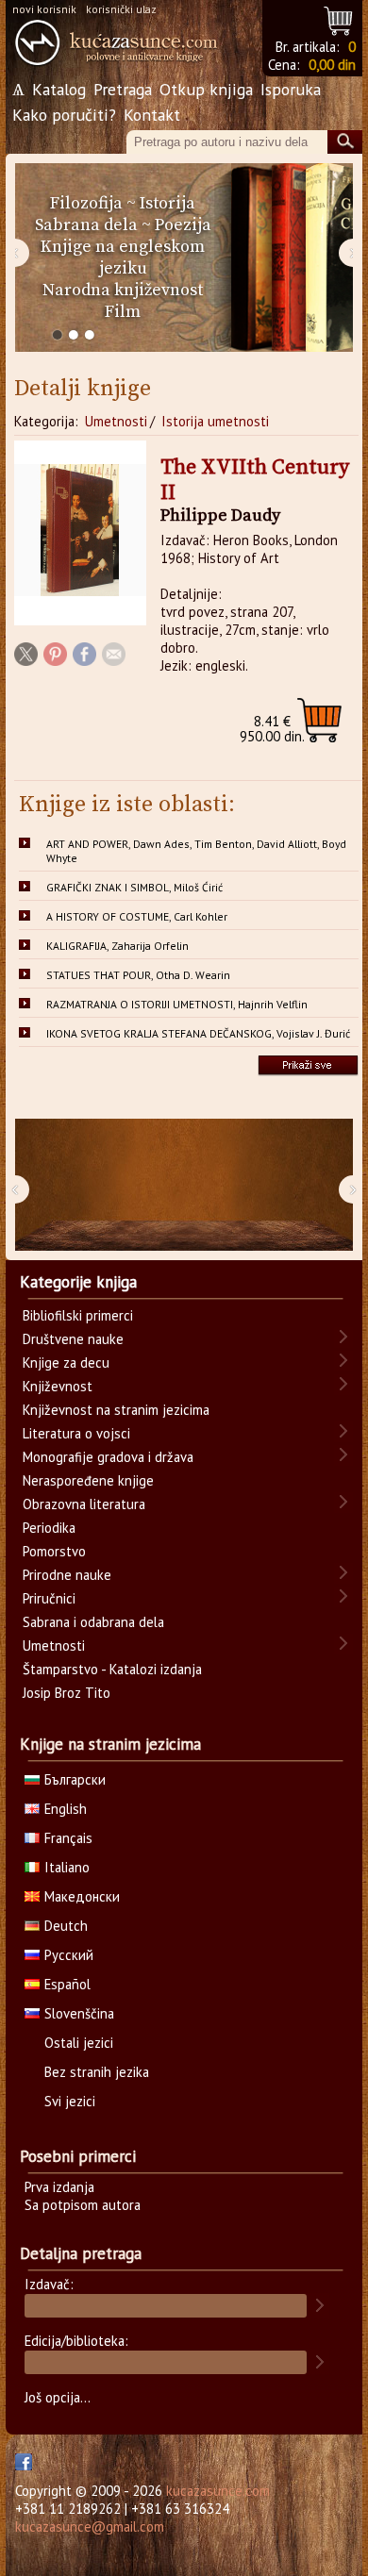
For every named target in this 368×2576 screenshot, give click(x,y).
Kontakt (152, 115)
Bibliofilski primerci (78, 1315)
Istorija (167, 203)
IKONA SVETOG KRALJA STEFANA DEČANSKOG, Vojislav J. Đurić (198, 1033)
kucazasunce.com (218, 2491)
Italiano (67, 1867)
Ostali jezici (79, 2043)
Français (68, 1838)
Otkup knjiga (206, 89)
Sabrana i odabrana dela (93, 1622)
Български (75, 1779)
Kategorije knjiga (78, 1282)
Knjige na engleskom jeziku (123, 258)
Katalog (59, 89)
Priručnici (49, 1598)
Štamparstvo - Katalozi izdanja (112, 1669)
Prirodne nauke (67, 1575)
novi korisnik (44, 9)
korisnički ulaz (121, 9)
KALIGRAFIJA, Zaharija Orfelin (117, 946)
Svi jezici (70, 2101)
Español (67, 1984)
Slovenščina (79, 2013)
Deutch (66, 1926)
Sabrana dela (86, 225)
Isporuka (291, 89)
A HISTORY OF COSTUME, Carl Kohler (137, 916)
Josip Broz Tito (67, 1693)
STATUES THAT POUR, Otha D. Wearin (138, 975)
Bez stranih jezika (97, 2072)
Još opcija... (58, 2397)
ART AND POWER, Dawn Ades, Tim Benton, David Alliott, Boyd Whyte (196, 851)
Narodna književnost (123, 290)
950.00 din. (272, 729)
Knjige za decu (66, 1363)
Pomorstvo (54, 1551)
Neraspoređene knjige (88, 1480)
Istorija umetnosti (215, 421)
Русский (69, 1955)
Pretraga (123, 89)
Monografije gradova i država (108, 1457)
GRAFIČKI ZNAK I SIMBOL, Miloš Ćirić (134, 887)
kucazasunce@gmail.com (90, 2526)
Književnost (58, 1386)
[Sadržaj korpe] (339, 18)
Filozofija (86, 203)
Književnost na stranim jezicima (116, 1410)
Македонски (82, 1896)
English (66, 1809)
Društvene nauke (73, 1339)
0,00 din (332, 65)
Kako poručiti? (64, 115)
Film (123, 312)
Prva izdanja (59, 2187)
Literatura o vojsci (76, 1433)
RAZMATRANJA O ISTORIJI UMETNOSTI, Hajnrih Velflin (177, 1004)
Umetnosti (116, 421)
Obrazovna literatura (84, 1504)
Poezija (183, 225)
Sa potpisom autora (83, 2205)
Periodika (49, 1528)
